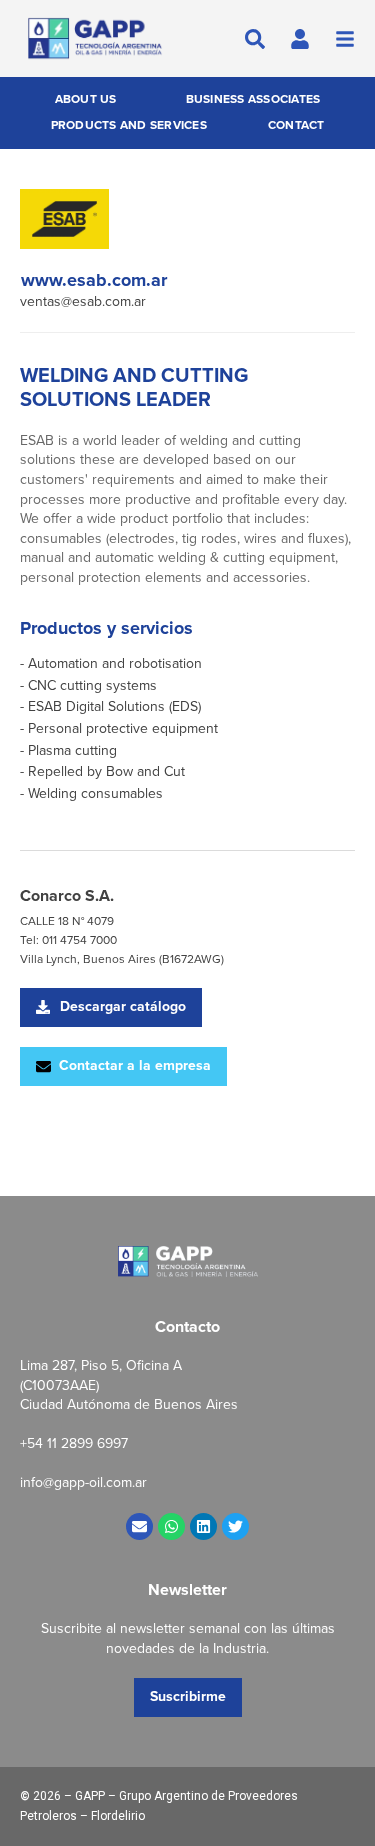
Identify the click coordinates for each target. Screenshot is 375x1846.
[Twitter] (235, 1526)
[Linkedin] (203, 1526)
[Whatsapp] (171, 1526)
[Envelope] (139, 1526)
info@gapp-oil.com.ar (83, 1482)
